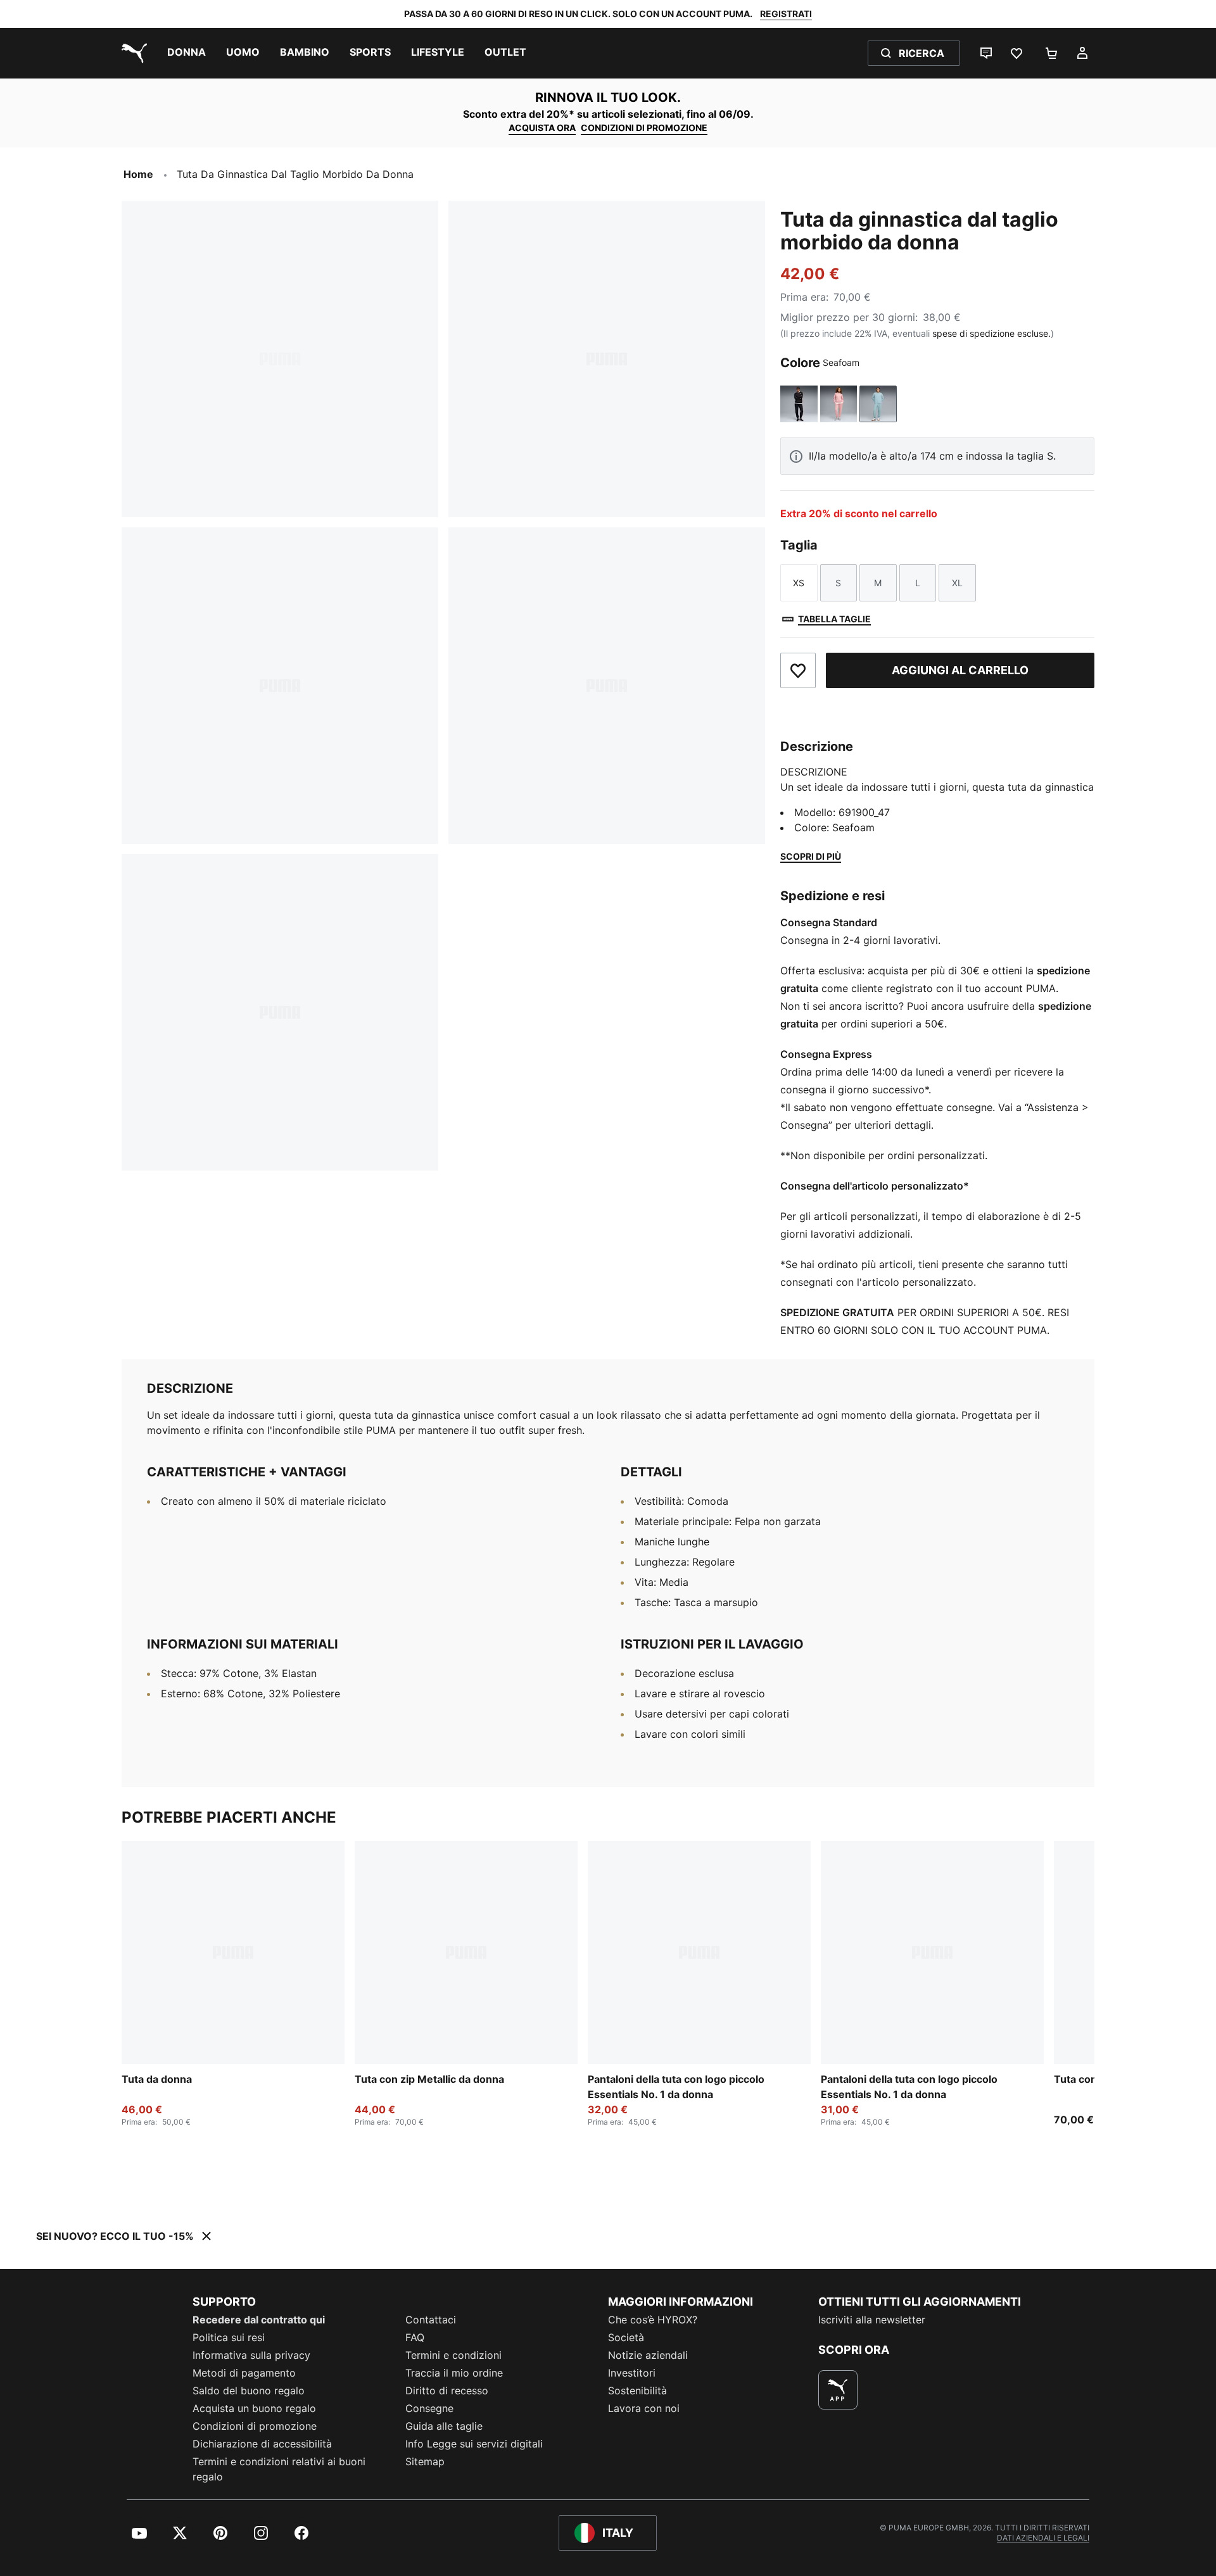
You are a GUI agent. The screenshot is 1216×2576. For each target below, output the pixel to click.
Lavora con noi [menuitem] (644, 2408)
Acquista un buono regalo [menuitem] (254, 2408)
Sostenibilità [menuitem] (637, 2391)
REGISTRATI (786, 14)
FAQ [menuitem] (415, 2337)
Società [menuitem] (626, 2337)
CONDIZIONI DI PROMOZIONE (644, 128)
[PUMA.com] (132, 53)
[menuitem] (187, 53)
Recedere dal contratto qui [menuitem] (259, 2320)
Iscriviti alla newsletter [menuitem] (872, 2320)
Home (138, 174)
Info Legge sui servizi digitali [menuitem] (474, 2444)
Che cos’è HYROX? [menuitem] (653, 2320)
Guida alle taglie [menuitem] (444, 2426)
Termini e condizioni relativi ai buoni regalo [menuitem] (279, 2469)
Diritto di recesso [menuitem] (447, 2391)
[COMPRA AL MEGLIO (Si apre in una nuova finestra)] (838, 2390)
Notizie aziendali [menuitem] (648, 2355)
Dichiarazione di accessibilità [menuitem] (262, 2444)
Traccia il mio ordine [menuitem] (454, 2373)
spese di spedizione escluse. (991, 333)
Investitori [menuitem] (632, 2373)
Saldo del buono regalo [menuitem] (249, 2391)
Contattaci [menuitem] (431, 2320)
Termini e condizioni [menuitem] (453, 2355)
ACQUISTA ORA (542, 128)
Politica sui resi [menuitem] (229, 2337)
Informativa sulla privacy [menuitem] (251, 2355)
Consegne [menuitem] (429, 2408)
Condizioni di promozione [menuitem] (255, 2426)
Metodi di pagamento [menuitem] (244, 2373)
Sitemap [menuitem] (425, 2461)
